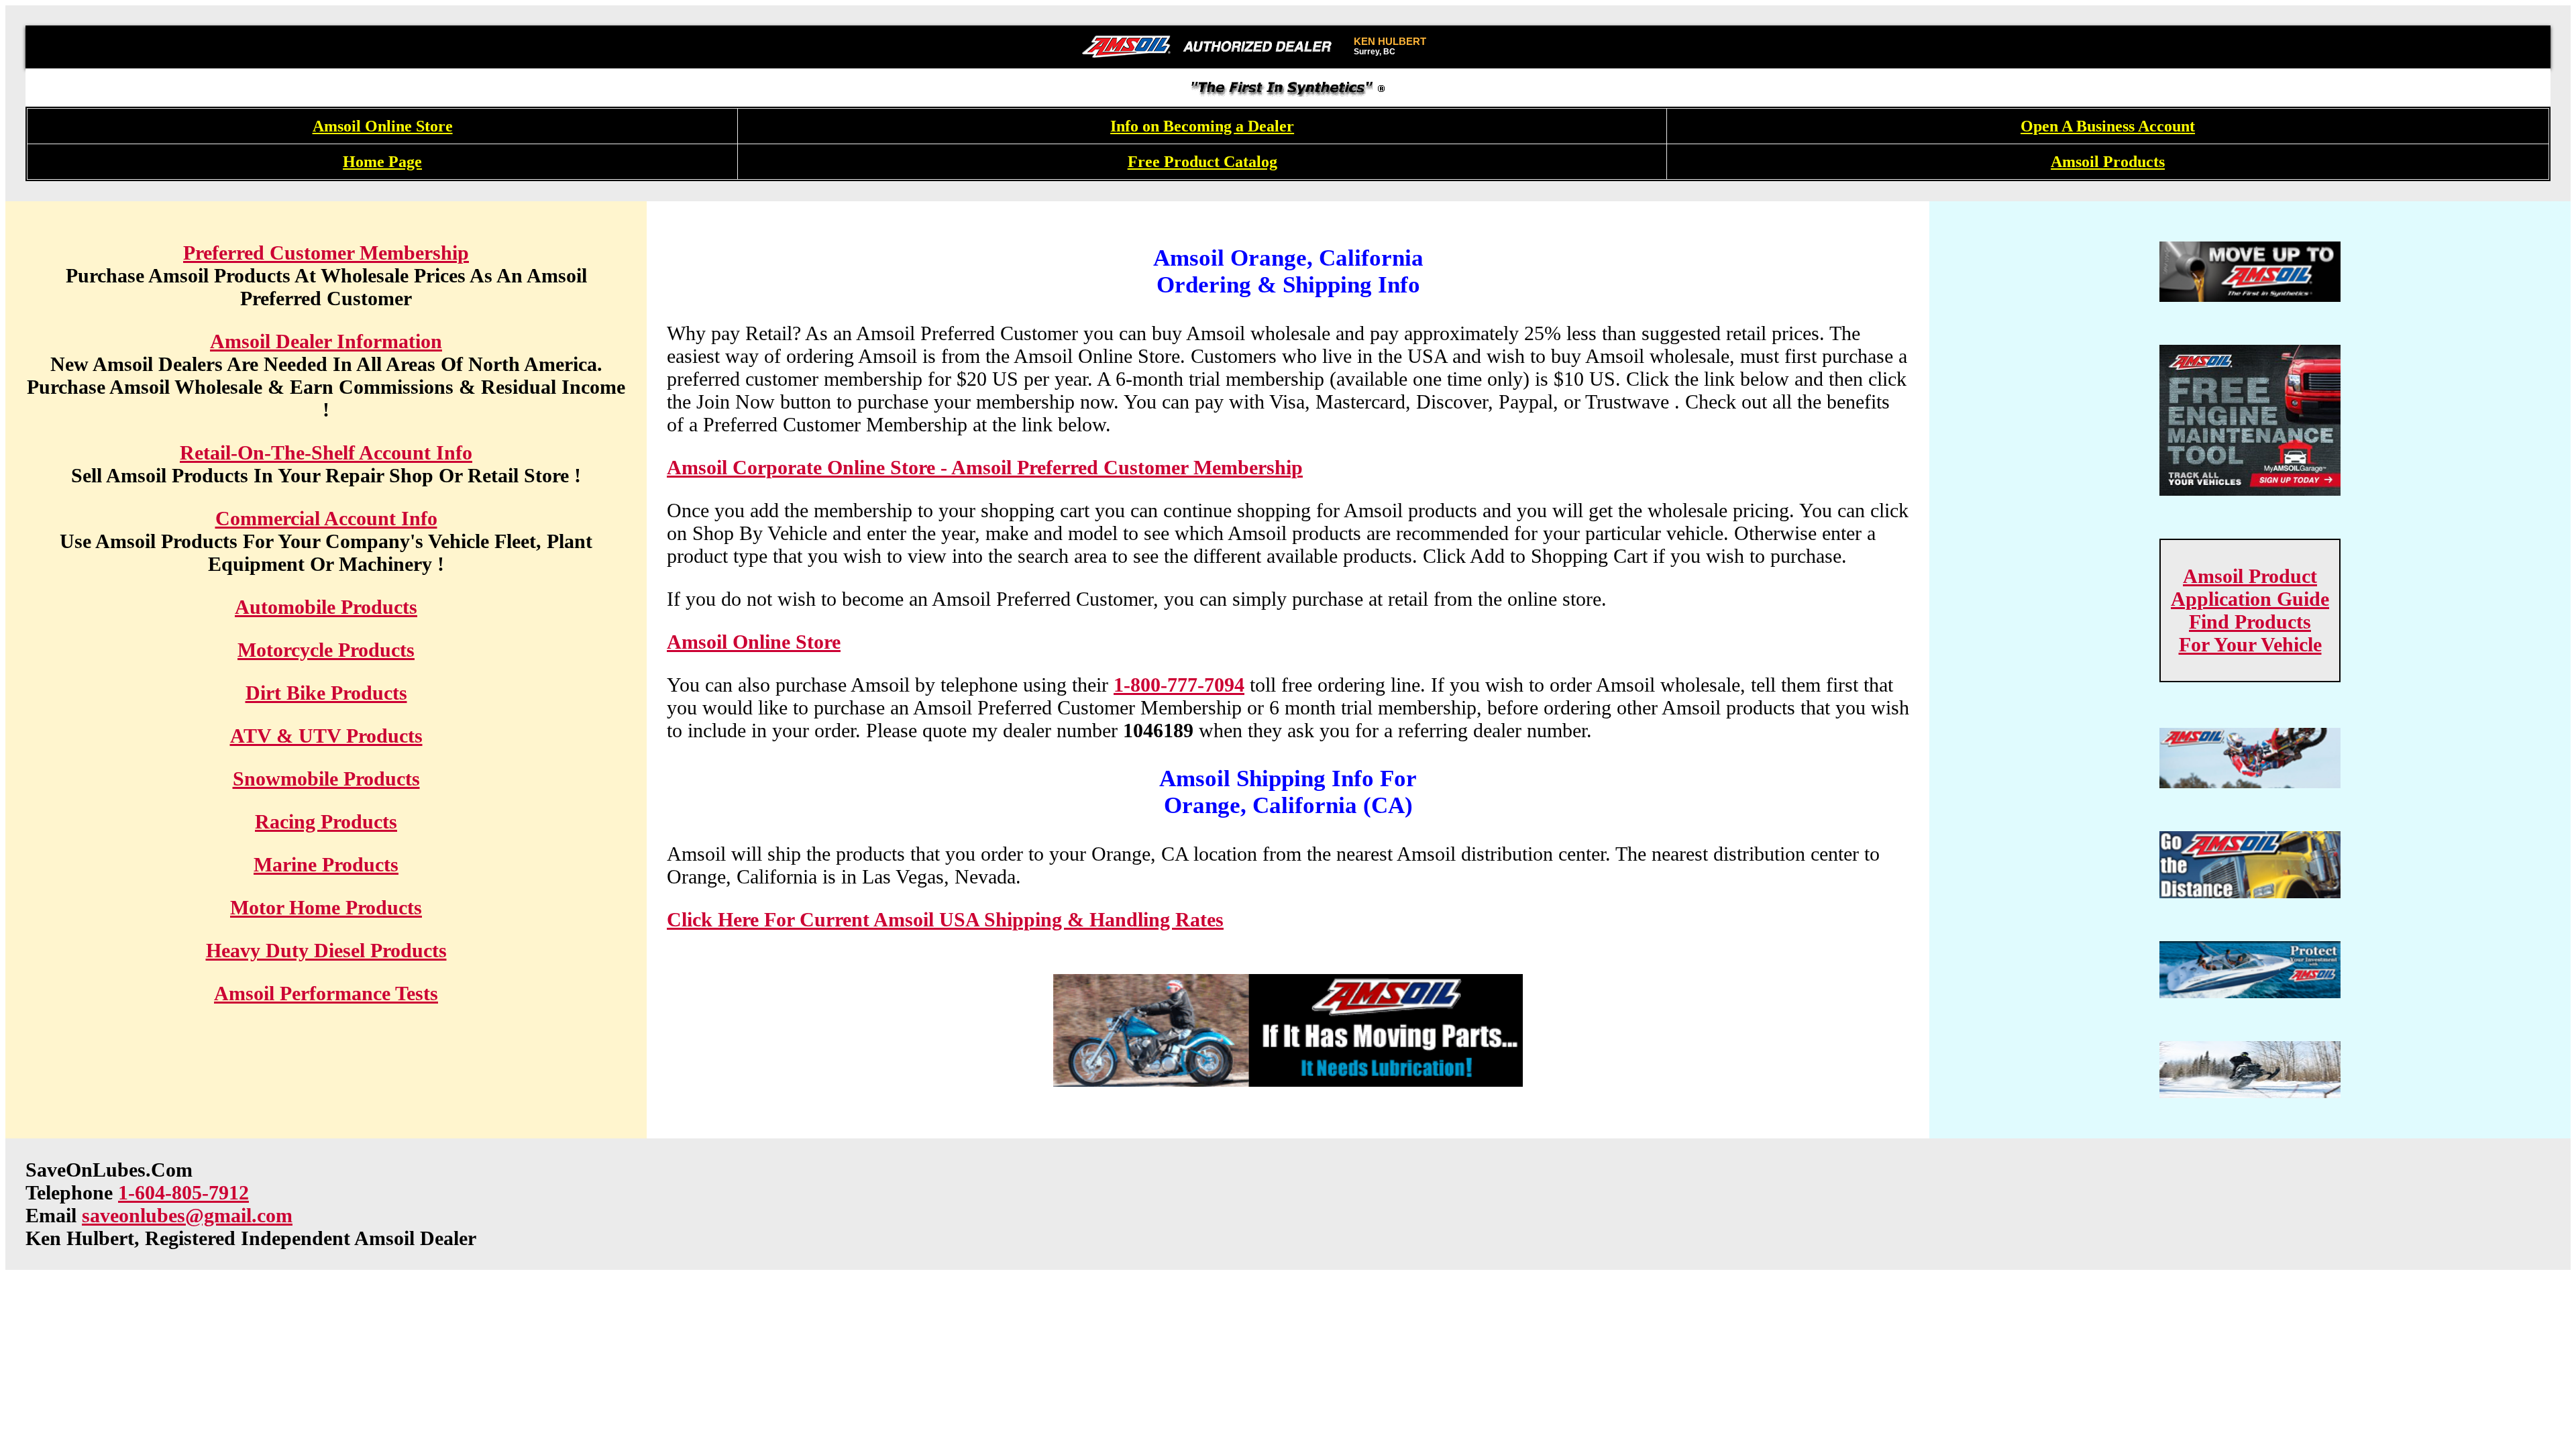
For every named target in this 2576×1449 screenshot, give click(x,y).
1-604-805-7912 (183, 1192)
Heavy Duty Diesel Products (326, 950)
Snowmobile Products (326, 779)
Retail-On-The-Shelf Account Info (326, 452)
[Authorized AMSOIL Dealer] (1211, 47)
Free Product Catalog (1202, 162)
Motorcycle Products (326, 650)
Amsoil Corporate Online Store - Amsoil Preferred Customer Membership (985, 467)
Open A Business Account (2108, 126)
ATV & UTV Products (326, 736)
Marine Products (326, 864)
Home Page (382, 162)
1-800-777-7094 (1179, 685)
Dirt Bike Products (326, 693)
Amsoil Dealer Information (326, 341)
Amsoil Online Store (383, 126)
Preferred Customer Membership (326, 253)
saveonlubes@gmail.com (187, 1215)
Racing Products (326, 821)
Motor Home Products (326, 907)
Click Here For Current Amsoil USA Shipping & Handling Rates (945, 919)
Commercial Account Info (326, 518)
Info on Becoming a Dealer (1202, 126)
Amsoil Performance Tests (326, 993)
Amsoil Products (2108, 162)
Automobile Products (326, 607)
